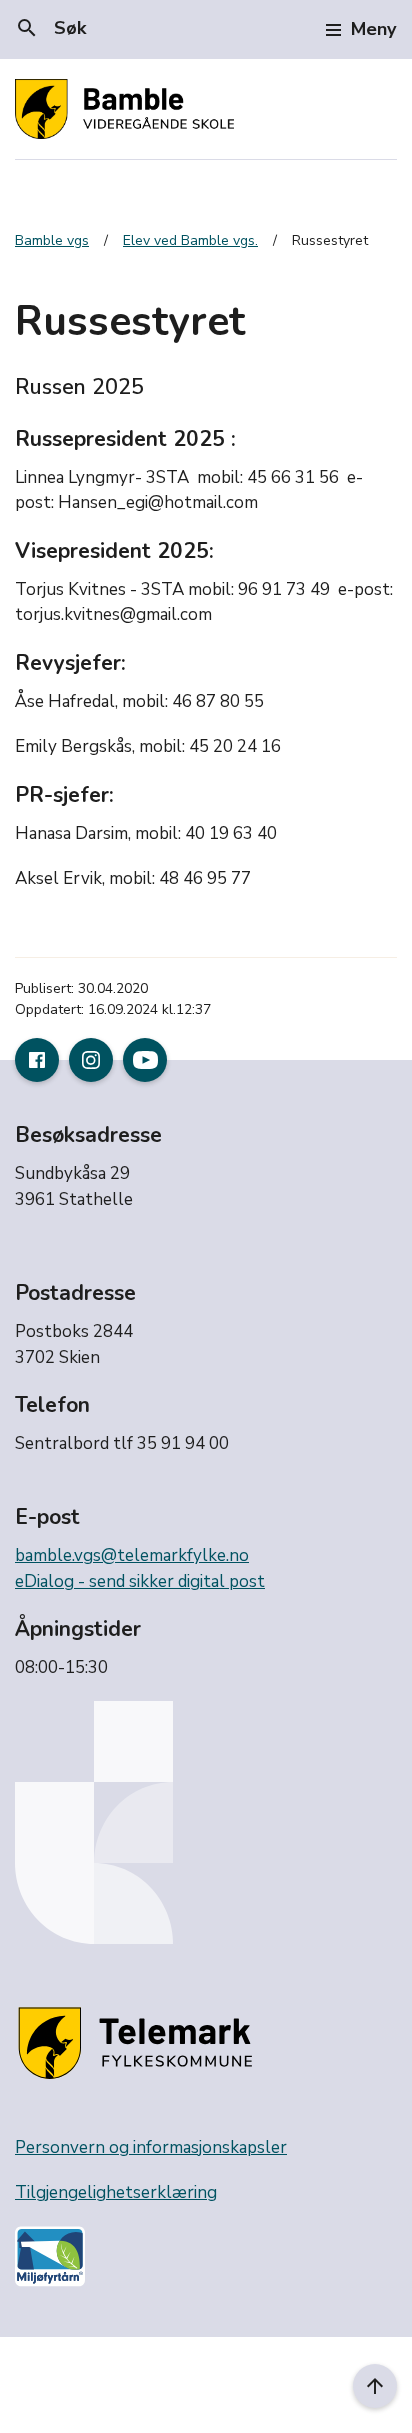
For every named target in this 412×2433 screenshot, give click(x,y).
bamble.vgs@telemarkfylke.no (132, 1555)
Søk (50, 28)
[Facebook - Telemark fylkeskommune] (37, 1060)
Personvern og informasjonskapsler (151, 2147)
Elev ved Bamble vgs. (190, 240)
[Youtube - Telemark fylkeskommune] (145, 1060)
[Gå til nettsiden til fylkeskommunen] (139, 2044)
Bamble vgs (52, 240)
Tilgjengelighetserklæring (116, 2192)
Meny (373, 29)
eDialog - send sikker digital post (140, 1581)
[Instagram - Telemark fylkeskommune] (91, 1060)
